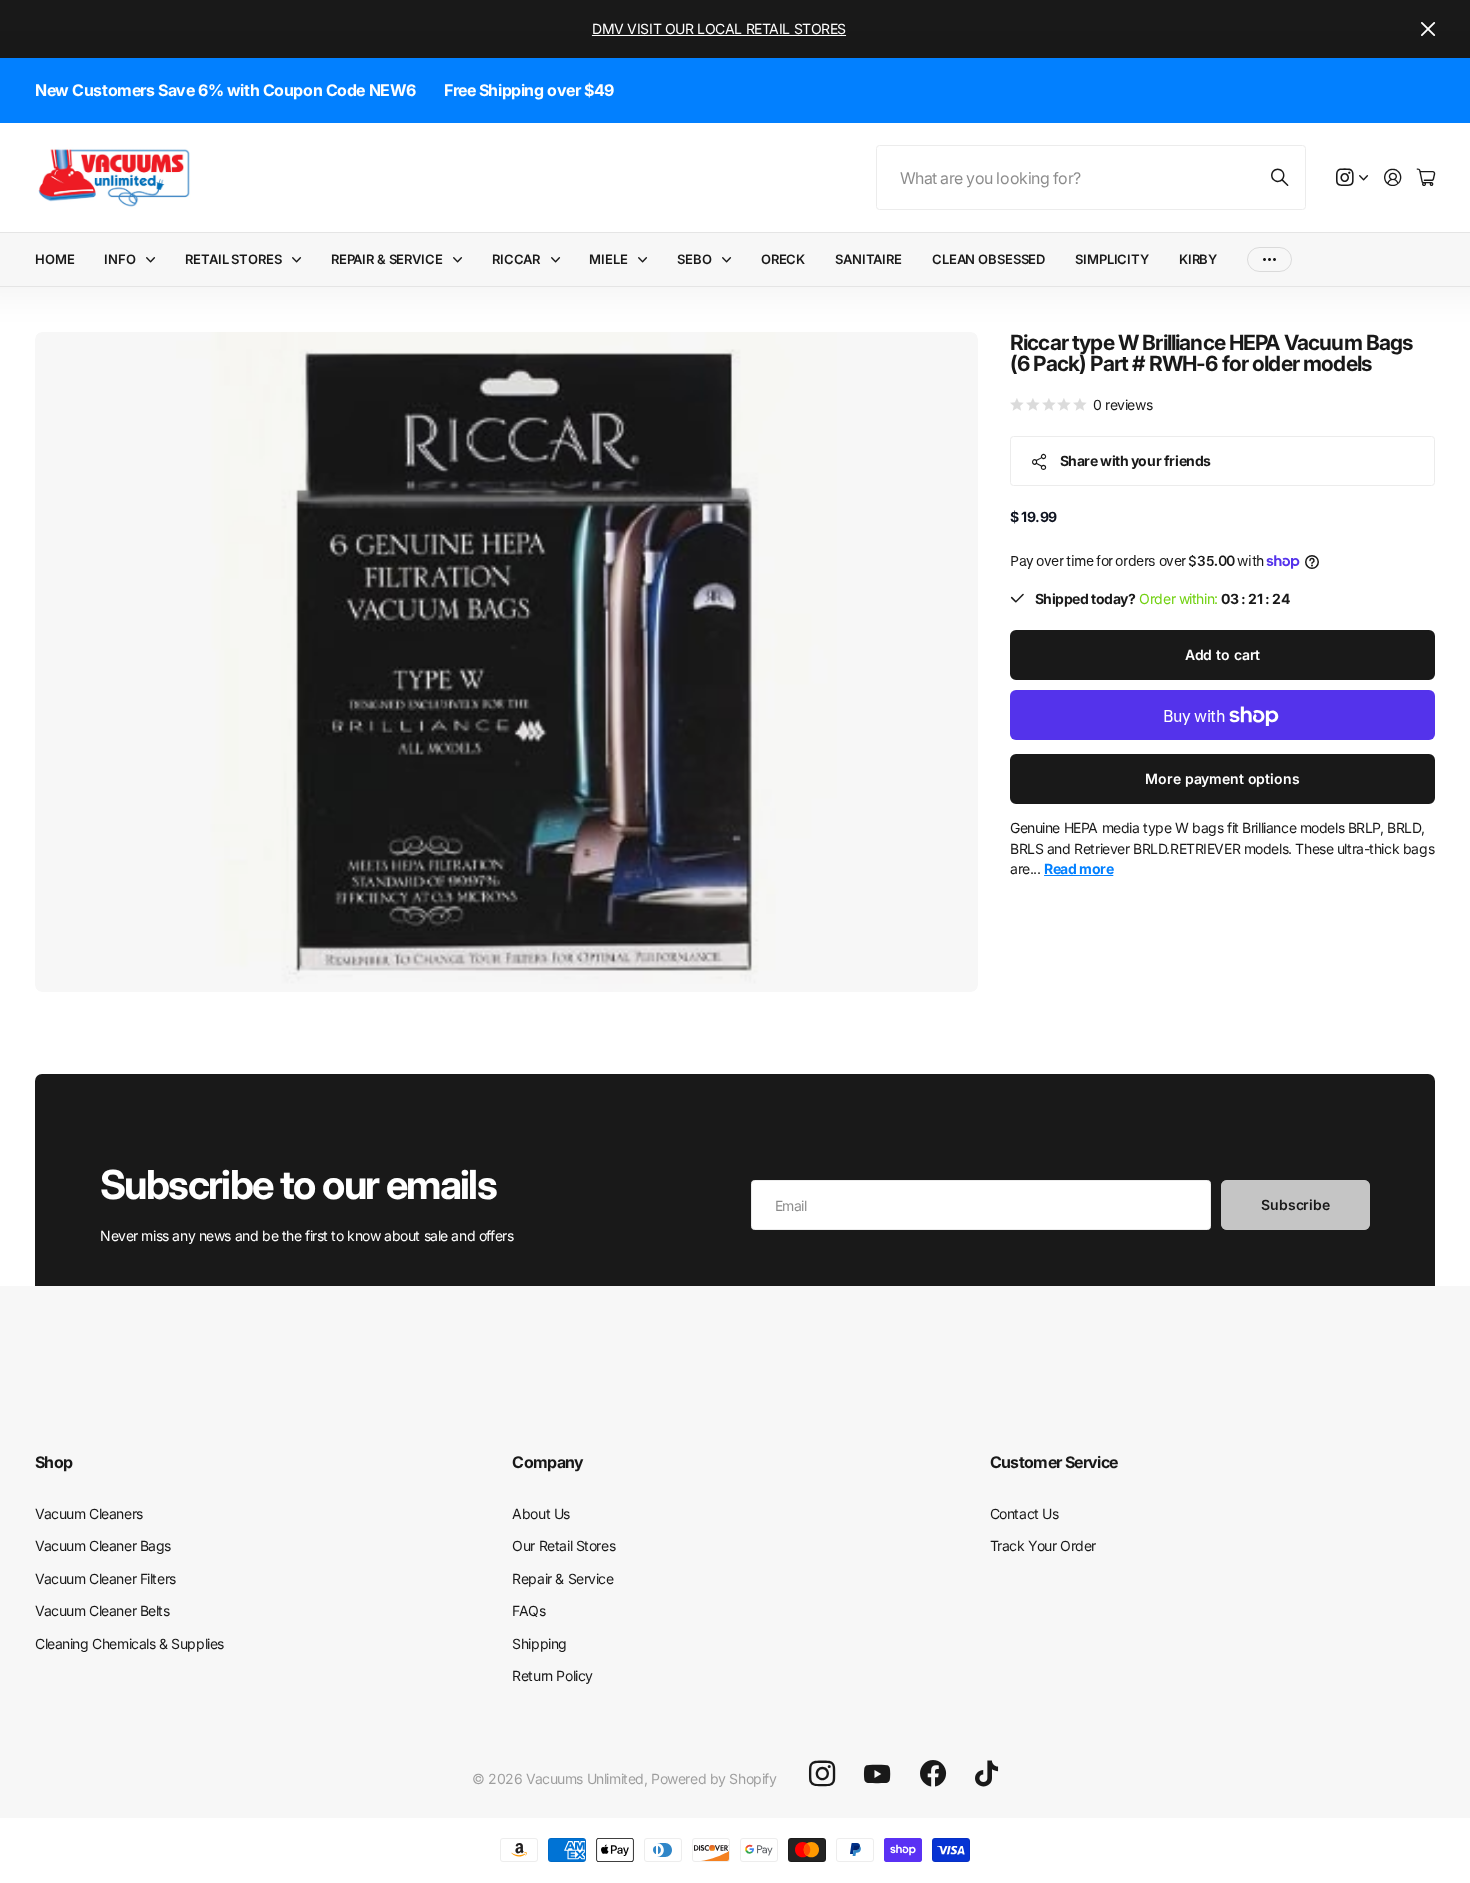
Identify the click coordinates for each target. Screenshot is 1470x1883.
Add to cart (1222, 655)
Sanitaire (868, 259)
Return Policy (552, 1675)
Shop (53, 1462)
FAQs (528, 1610)
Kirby (1198, 259)
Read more (1078, 868)
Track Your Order (1043, 1545)
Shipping (539, 1643)
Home (54, 259)
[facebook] (933, 1774)
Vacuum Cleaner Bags (103, 1545)
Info (119, 259)
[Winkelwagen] (1426, 178)
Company (548, 1462)
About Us (541, 1513)
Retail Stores (233, 259)
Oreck (783, 259)
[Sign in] (1393, 178)
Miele (608, 259)
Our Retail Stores (563, 1545)
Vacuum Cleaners (89, 1513)
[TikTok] (986, 1774)
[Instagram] (822, 1774)
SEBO (694, 259)
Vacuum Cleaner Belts (102, 1610)
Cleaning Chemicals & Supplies (129, 1643)
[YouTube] (877, 1774)
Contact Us (1024, 1513)
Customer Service (1054, 1462)
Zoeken (1281, 177)
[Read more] (1352, 178)
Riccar (516, 259)
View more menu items (1269, 259)
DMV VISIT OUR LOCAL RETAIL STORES (719, 28)
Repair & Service (387, 259)
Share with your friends (1135, 460)
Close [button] (1428, 29)
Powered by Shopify (713, 1778)
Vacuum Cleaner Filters (105, 1578)
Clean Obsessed (988, 259)
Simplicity (1112, 259)
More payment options (1222, 779)
